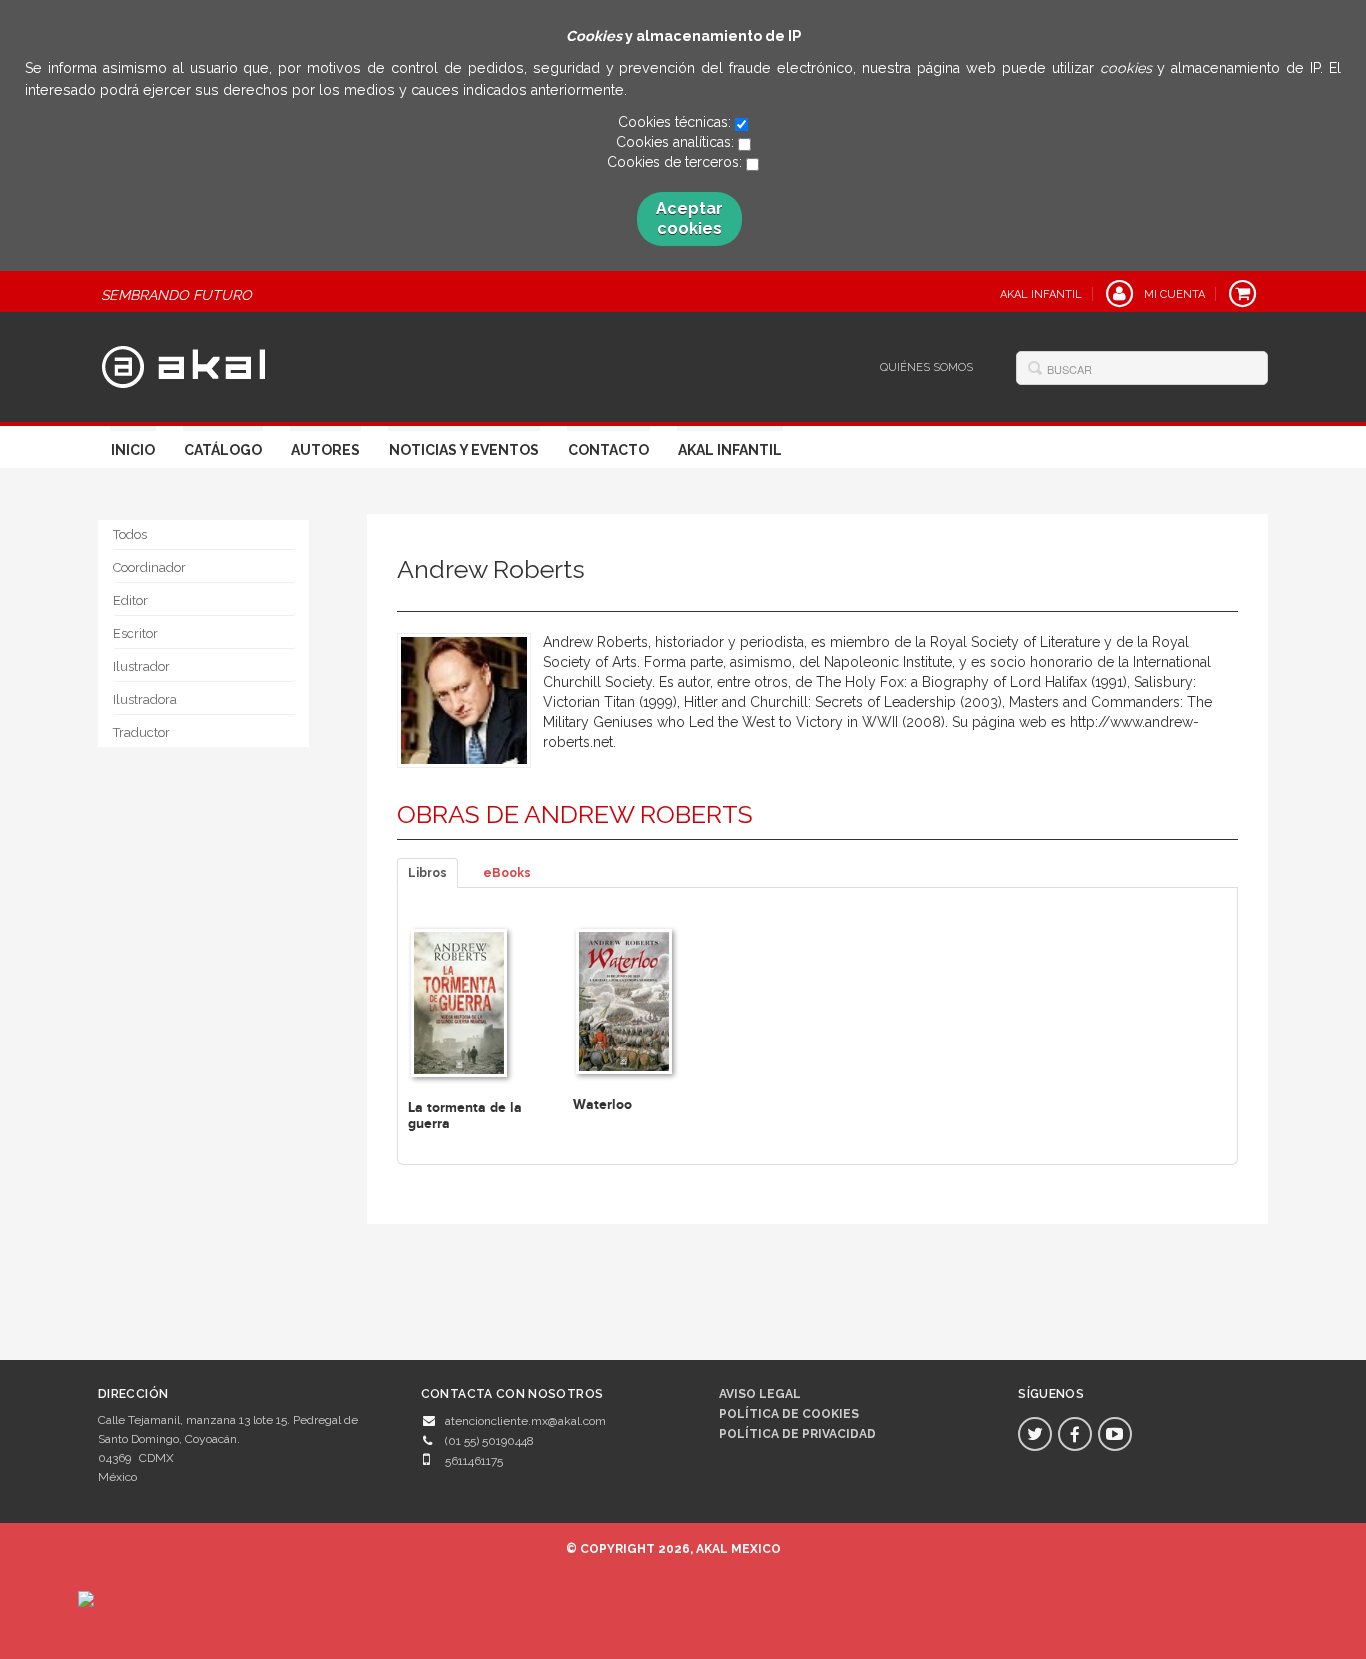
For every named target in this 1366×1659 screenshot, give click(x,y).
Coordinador (149, 567)
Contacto (608, 450)
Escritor (135, 633)
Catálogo (223, 450)
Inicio (133, 450)
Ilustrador (141, 666)
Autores (325, 450)
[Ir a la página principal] (183, 364)
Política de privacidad (797, 1434)
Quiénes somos (926, 367)
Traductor (141, 732)
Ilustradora (145, 699)
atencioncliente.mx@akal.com (525, 1421)
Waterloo (602, 1104)
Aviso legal (760, 1394)
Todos (130, 534)
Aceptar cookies (689, 218)
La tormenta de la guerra (465, 1115)
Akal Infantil (730, 450)
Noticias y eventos (464, 450)
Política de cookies (789, 1414)
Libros (427, 873)
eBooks (507, 873)
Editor (130, 600)
